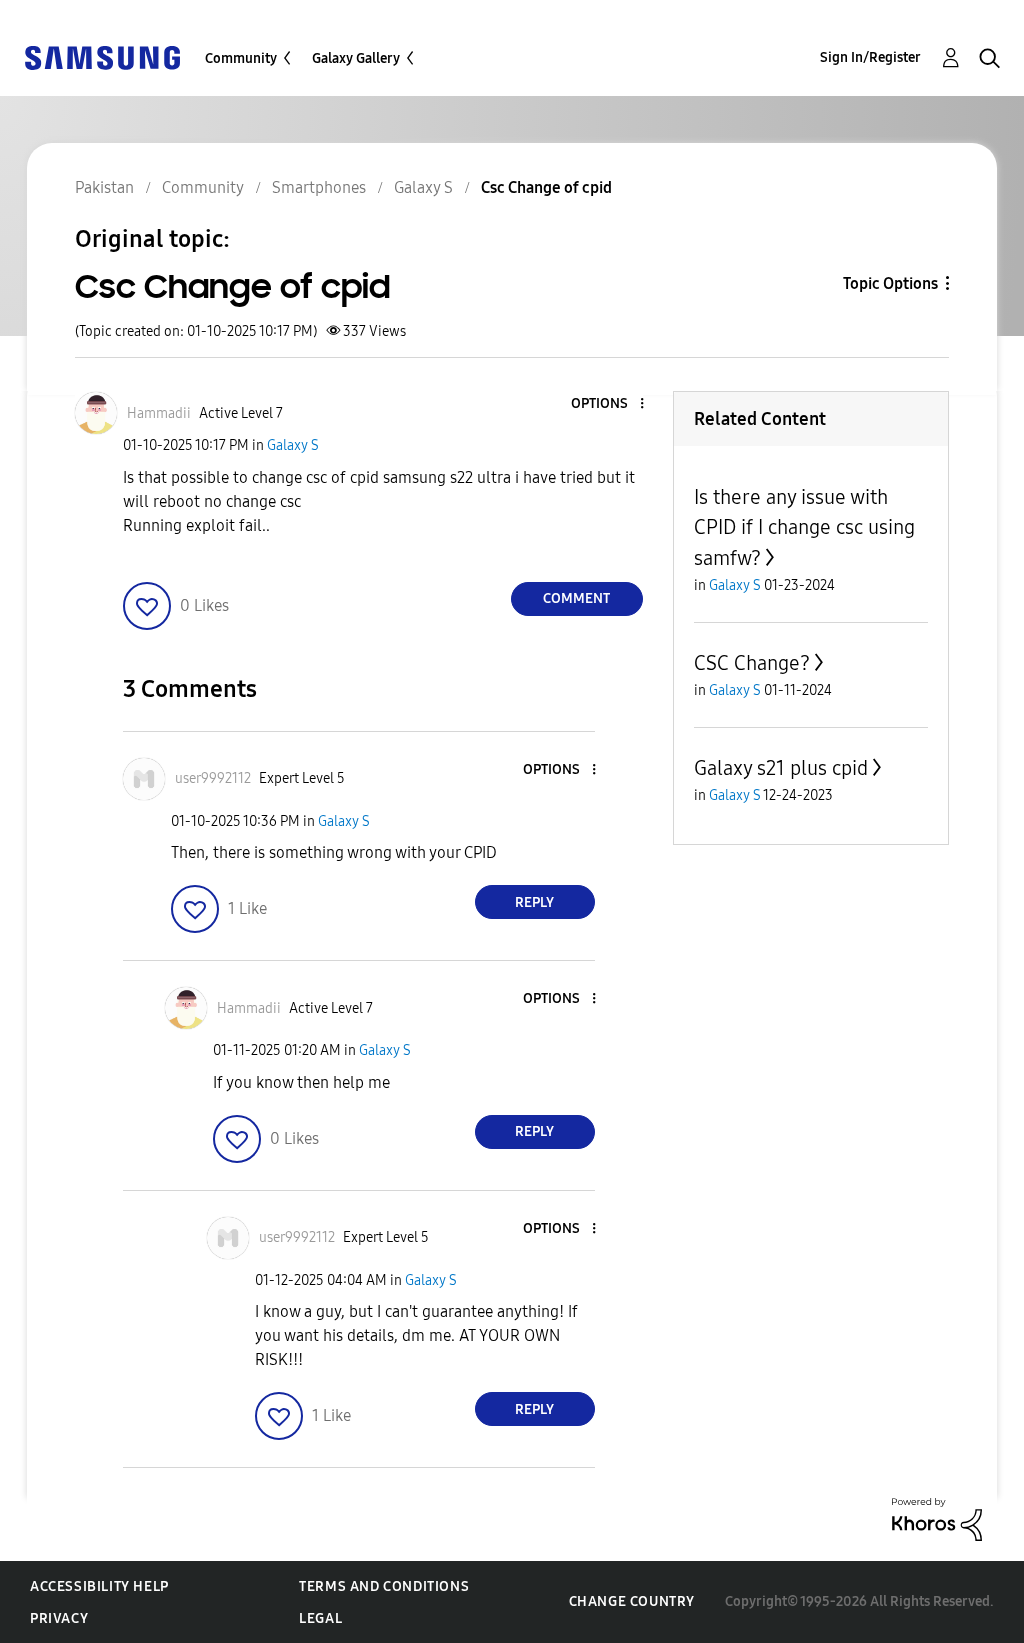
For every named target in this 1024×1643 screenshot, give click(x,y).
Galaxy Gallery (356, 58)
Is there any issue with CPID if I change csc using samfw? (804, 527)
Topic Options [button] (890, 283)
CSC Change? (752, 663)
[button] (608, 404)
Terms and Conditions (384, 1586)
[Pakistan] (102, 56)
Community (241, 58)
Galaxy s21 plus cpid (781, 768)
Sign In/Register (870, 57)
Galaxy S (293, 445)
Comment (576, 598)
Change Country (632, 1601)
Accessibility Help (99, 1586)
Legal (320, 1618)
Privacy (59, 1618)
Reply (534, 902)
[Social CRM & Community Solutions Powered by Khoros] (937, 1518)
